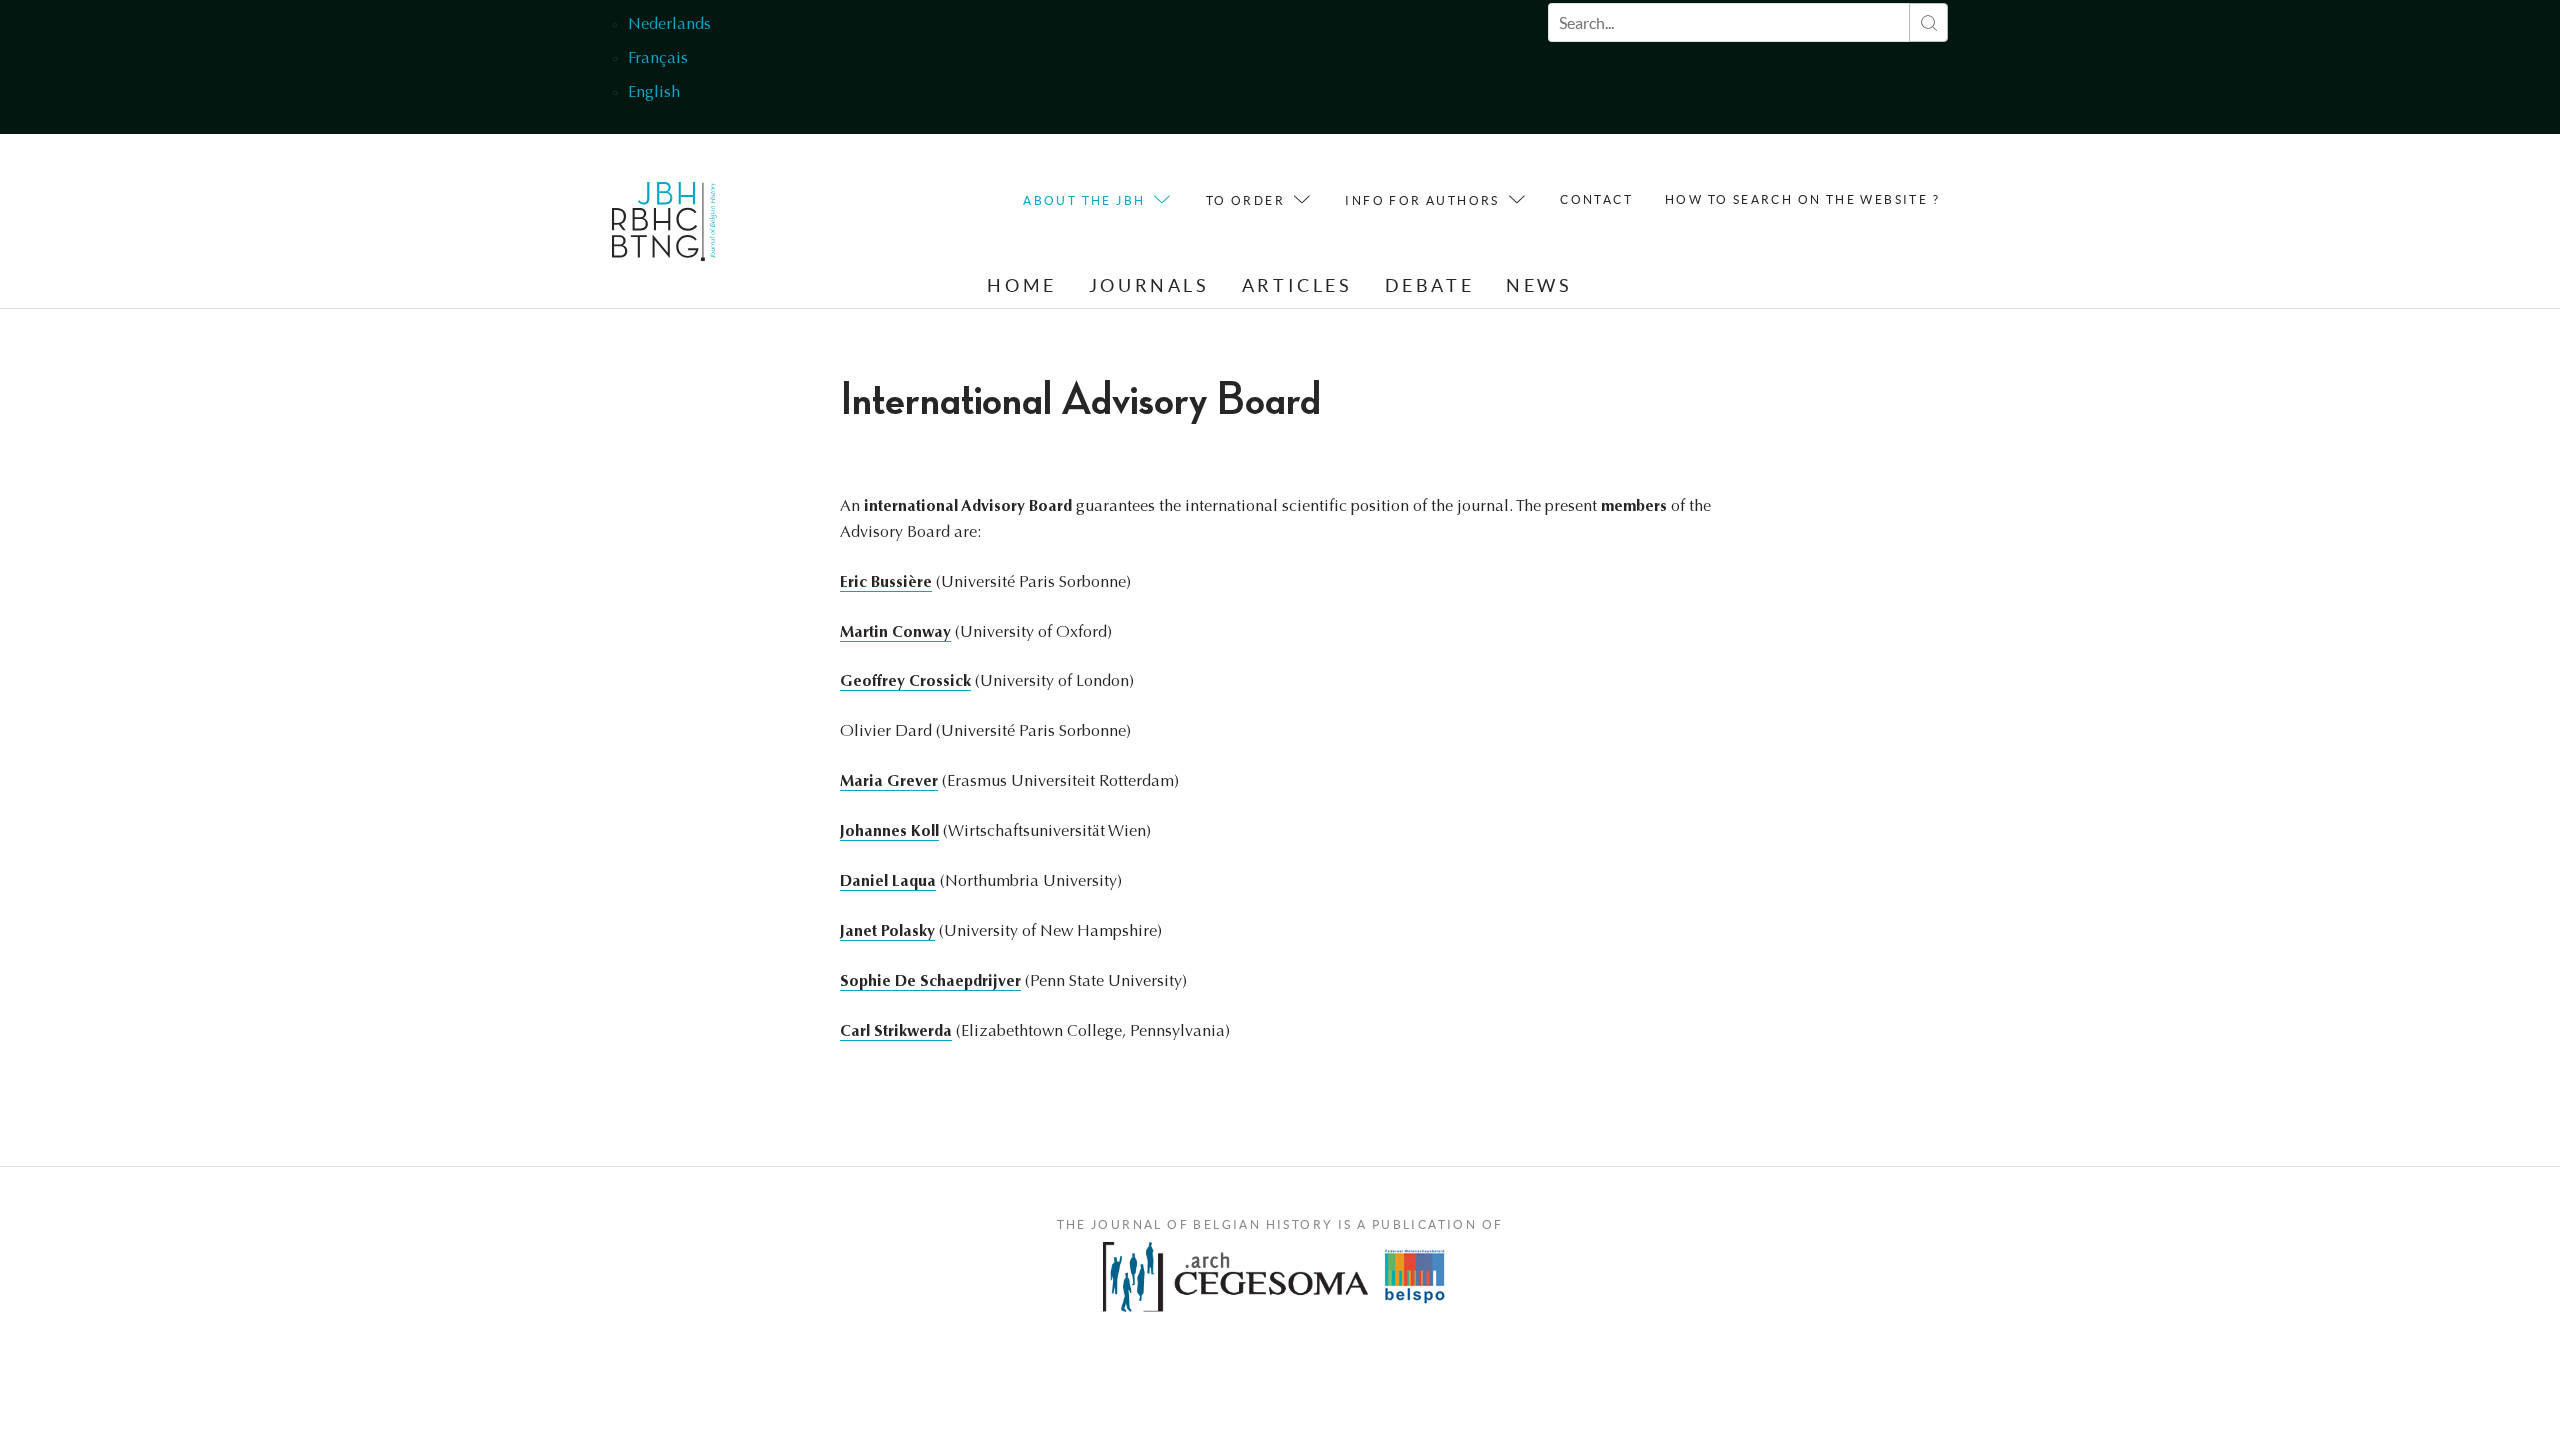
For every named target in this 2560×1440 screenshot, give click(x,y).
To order (1245, 200)
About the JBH (1084, 200)
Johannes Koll (889, 832)
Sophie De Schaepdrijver (930, 982)
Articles (1297, 285)
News (1539, 285)
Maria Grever (889, 782)
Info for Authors (1422, 200)
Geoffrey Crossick (905, 682)
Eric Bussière (886, 583)
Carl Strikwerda (896, 1032)
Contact (1596, 199)
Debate (1430, 285)
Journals (1149, 285)
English (654, 93)
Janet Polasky (887, 932)
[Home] (664, 226)
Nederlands (669, 25)
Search (1928, 22)
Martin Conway (895, 633)
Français (658, 59)
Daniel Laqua (888, 882)
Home (1021, 285)
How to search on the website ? (1802, 199)
